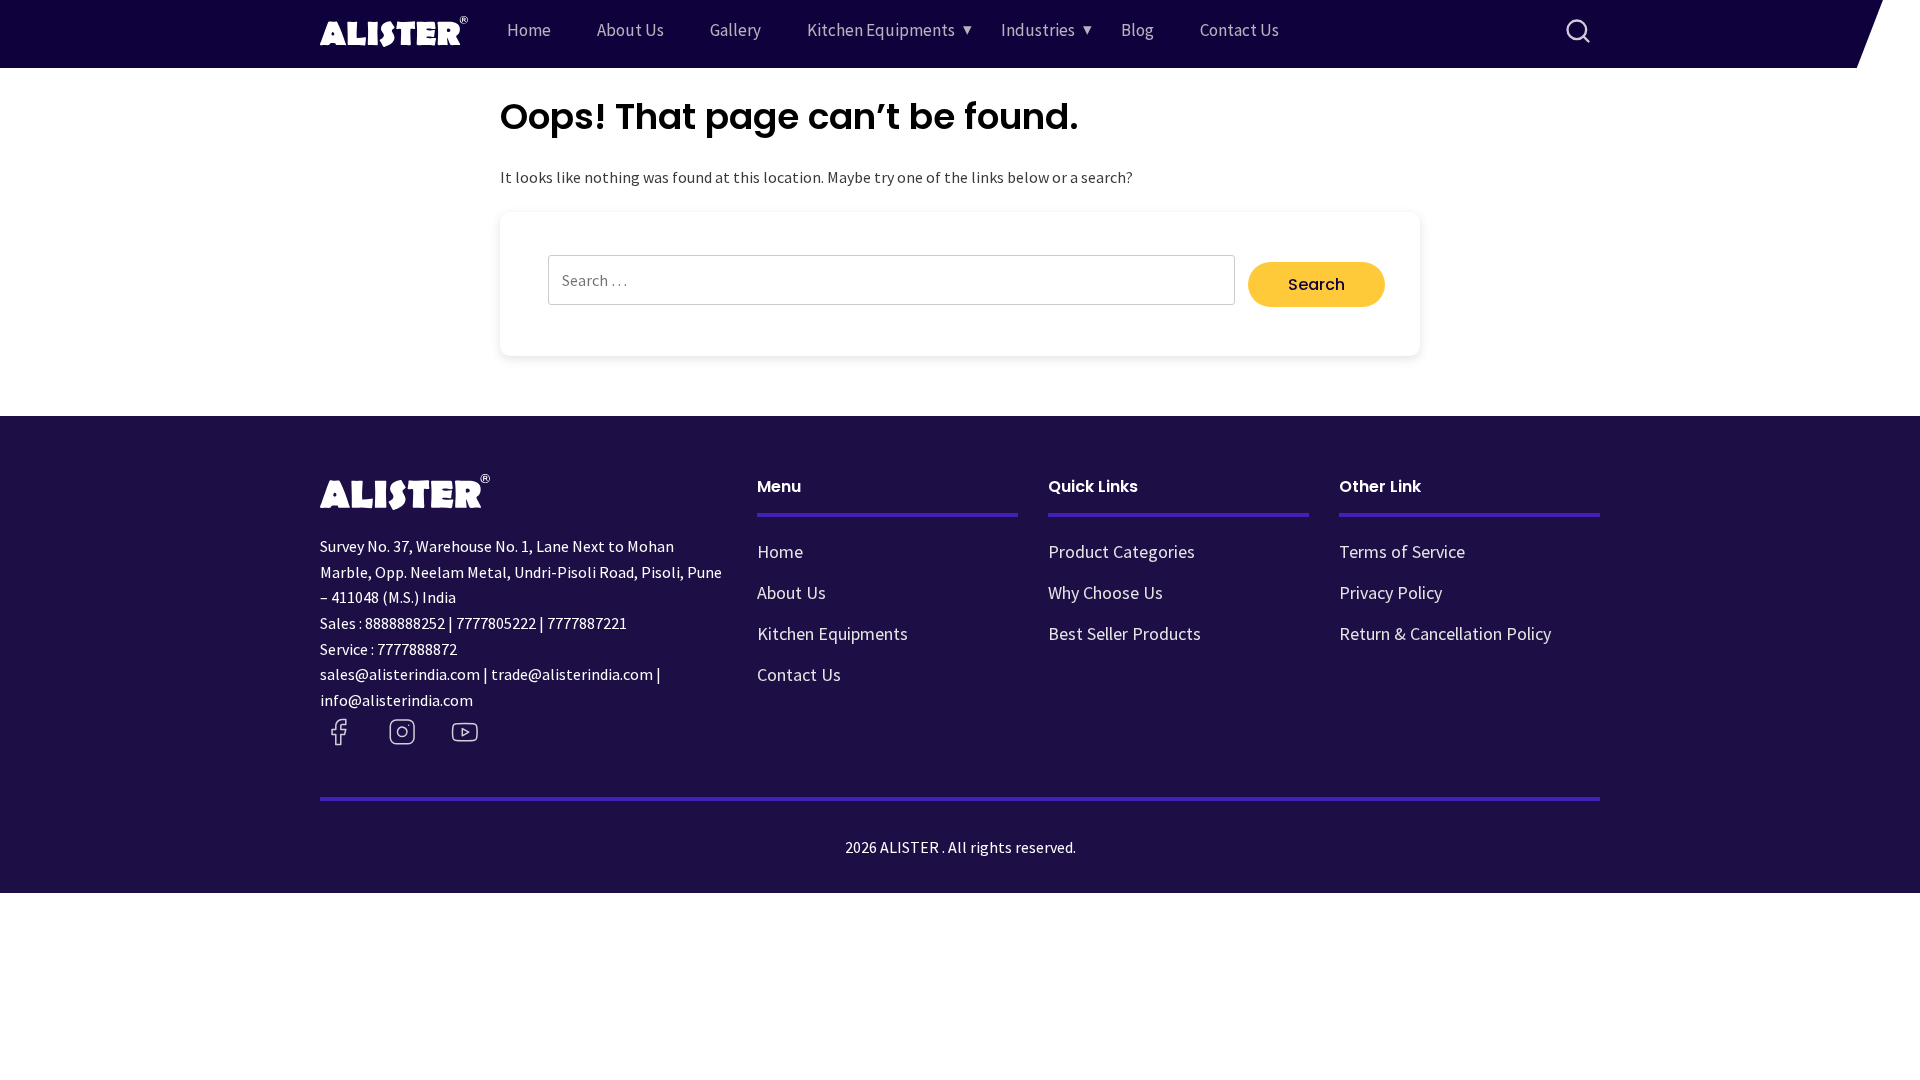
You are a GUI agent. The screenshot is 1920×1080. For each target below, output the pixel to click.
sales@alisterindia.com (400, 674)
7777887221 (587, 623)
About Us (630, 30)
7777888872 (417, 649)
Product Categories (1121, 551)
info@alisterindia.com (396, 700)
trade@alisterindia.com (572, 674)
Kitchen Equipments (881, 30)
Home (529, 30)
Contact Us (1239, 30)
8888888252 (405, 623)
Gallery (735, 30)
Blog (1137, 30)
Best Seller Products (1124, 633)
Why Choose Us (1105, 592)
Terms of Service (1402, 551)
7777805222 (496, 623)
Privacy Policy (1390, 592)
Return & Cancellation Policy (1445, 633)
